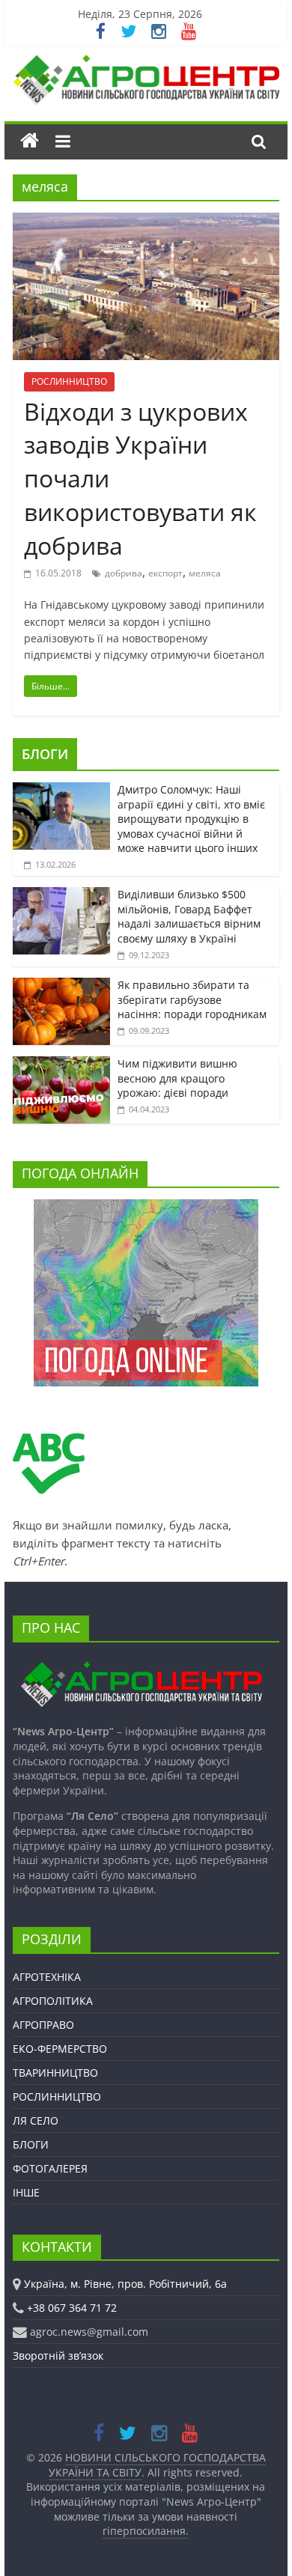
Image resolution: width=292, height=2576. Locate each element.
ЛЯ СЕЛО (36, 2120)
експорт (165, 573)
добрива (124, 573)
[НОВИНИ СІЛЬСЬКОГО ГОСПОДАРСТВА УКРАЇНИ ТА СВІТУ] (146, 62)
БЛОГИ (45, 754)
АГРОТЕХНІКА (47, 1977)
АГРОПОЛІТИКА (53, 2001)
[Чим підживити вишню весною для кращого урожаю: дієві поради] (61, 1064)
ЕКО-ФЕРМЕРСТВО (60, 2049)
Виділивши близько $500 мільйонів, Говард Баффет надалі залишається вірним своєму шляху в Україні (189, 916)
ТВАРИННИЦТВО (55, 2073)
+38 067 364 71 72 (72, 2308)
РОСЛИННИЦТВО (69, 381)
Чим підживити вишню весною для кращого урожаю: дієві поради (177, 1078)
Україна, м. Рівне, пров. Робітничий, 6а (125, 2284)
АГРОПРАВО (43, 2025)
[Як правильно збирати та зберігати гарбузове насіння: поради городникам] (61, 986)
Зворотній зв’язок (58, 2356)
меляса (205, 573)
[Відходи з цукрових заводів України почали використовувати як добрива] (146, 222)
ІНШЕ (26, 2192)
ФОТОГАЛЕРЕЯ (50, 2168)
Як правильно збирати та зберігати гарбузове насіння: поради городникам (192, 999)
